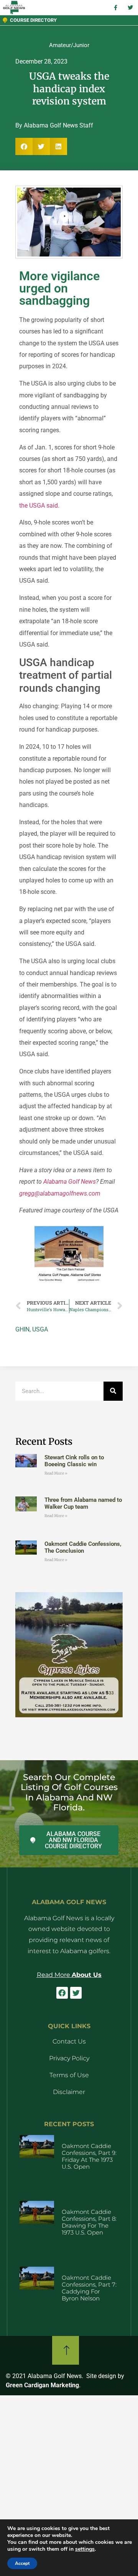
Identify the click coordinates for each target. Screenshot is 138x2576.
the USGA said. (39, 506)
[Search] (113, 1391)
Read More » (56, 1473)
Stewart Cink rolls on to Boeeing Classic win (74, 1461)
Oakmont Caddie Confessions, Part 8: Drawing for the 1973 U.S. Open (89, 2222)
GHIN (22, 1329)
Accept (22, 2563)
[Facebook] (62, 1993)
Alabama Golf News (70, 1182)
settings (85, 2549)
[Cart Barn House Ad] (69, 1281)
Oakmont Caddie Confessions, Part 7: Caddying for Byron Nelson (89, 2288)
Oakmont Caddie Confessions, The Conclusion (83, 1547)
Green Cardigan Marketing (42, 2385)
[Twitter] (76, 1993)
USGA (40, 1329)
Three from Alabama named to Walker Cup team (83, 1503)
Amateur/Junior (69, 45)
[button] (24, 146)
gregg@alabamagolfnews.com (60, 1193)
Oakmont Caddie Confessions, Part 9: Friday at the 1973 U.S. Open (89, 2156)
